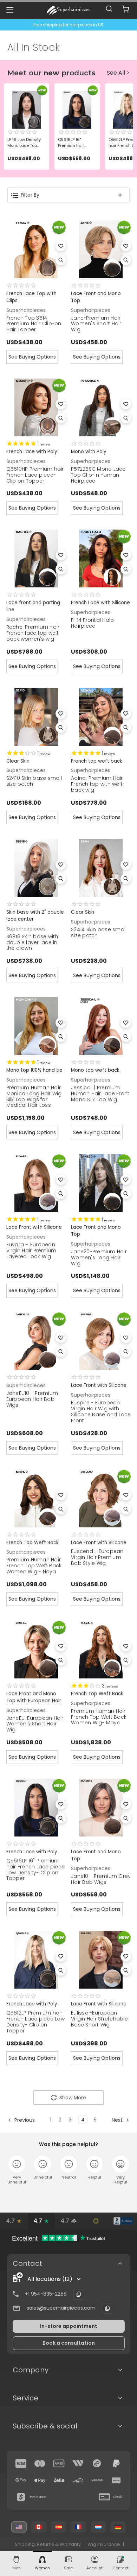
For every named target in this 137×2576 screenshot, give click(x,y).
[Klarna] (116, 2480)
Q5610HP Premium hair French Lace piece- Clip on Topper (35, 475)
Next (118, 2120)
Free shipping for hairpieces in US (68, 25)
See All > (118, 73)
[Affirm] (78, 2480)
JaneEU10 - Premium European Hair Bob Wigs (32, 1399)
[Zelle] (59, 2480)
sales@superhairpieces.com (61, 2308)
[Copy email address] (107, 2308)
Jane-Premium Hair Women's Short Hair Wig (96, 324)
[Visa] (21, 2463)
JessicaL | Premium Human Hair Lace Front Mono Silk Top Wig (100, 1093)
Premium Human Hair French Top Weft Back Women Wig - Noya (34, 1566)
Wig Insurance (104, 2544)
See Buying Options (32, 357)
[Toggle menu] (10, 10)
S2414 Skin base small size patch (99, 932)
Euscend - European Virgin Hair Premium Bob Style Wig (97, 1557)
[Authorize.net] (96, 2221)
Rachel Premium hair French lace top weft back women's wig (33, 633)
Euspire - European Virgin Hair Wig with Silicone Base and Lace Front (101, 1411)
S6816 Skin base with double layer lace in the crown (32, 942)
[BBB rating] (123, 2221)
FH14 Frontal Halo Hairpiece (92, 623)
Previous (24, 2120)
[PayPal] (116, 2463)
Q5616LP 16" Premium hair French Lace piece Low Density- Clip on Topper (36, 1869)
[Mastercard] (40, 2463)
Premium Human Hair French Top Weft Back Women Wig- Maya (99, 1717)
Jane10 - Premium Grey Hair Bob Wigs (101, 1879)
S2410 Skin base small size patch (34, 781)
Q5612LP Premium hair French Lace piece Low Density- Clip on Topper (35, 2022)
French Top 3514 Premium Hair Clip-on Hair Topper (34, 324)
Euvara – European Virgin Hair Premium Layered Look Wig (31, 1250)
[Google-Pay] (21, 2480)
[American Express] (59, 2463)
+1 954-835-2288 (46, 2294)
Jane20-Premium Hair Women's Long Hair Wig (99, 1258)
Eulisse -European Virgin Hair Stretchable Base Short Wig (99, 2019)
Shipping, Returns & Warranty (48, 2544)
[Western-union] (78, 2463)
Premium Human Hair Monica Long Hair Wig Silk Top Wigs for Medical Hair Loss (34, 1096)
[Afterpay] (97, 2463)
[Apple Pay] (40, 2480)
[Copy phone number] (79, 2294)
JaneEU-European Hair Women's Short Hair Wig (35, 1724)
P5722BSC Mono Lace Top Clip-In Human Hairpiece (98, 475)
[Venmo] (97, 2480)
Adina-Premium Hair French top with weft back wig (97, 784)
